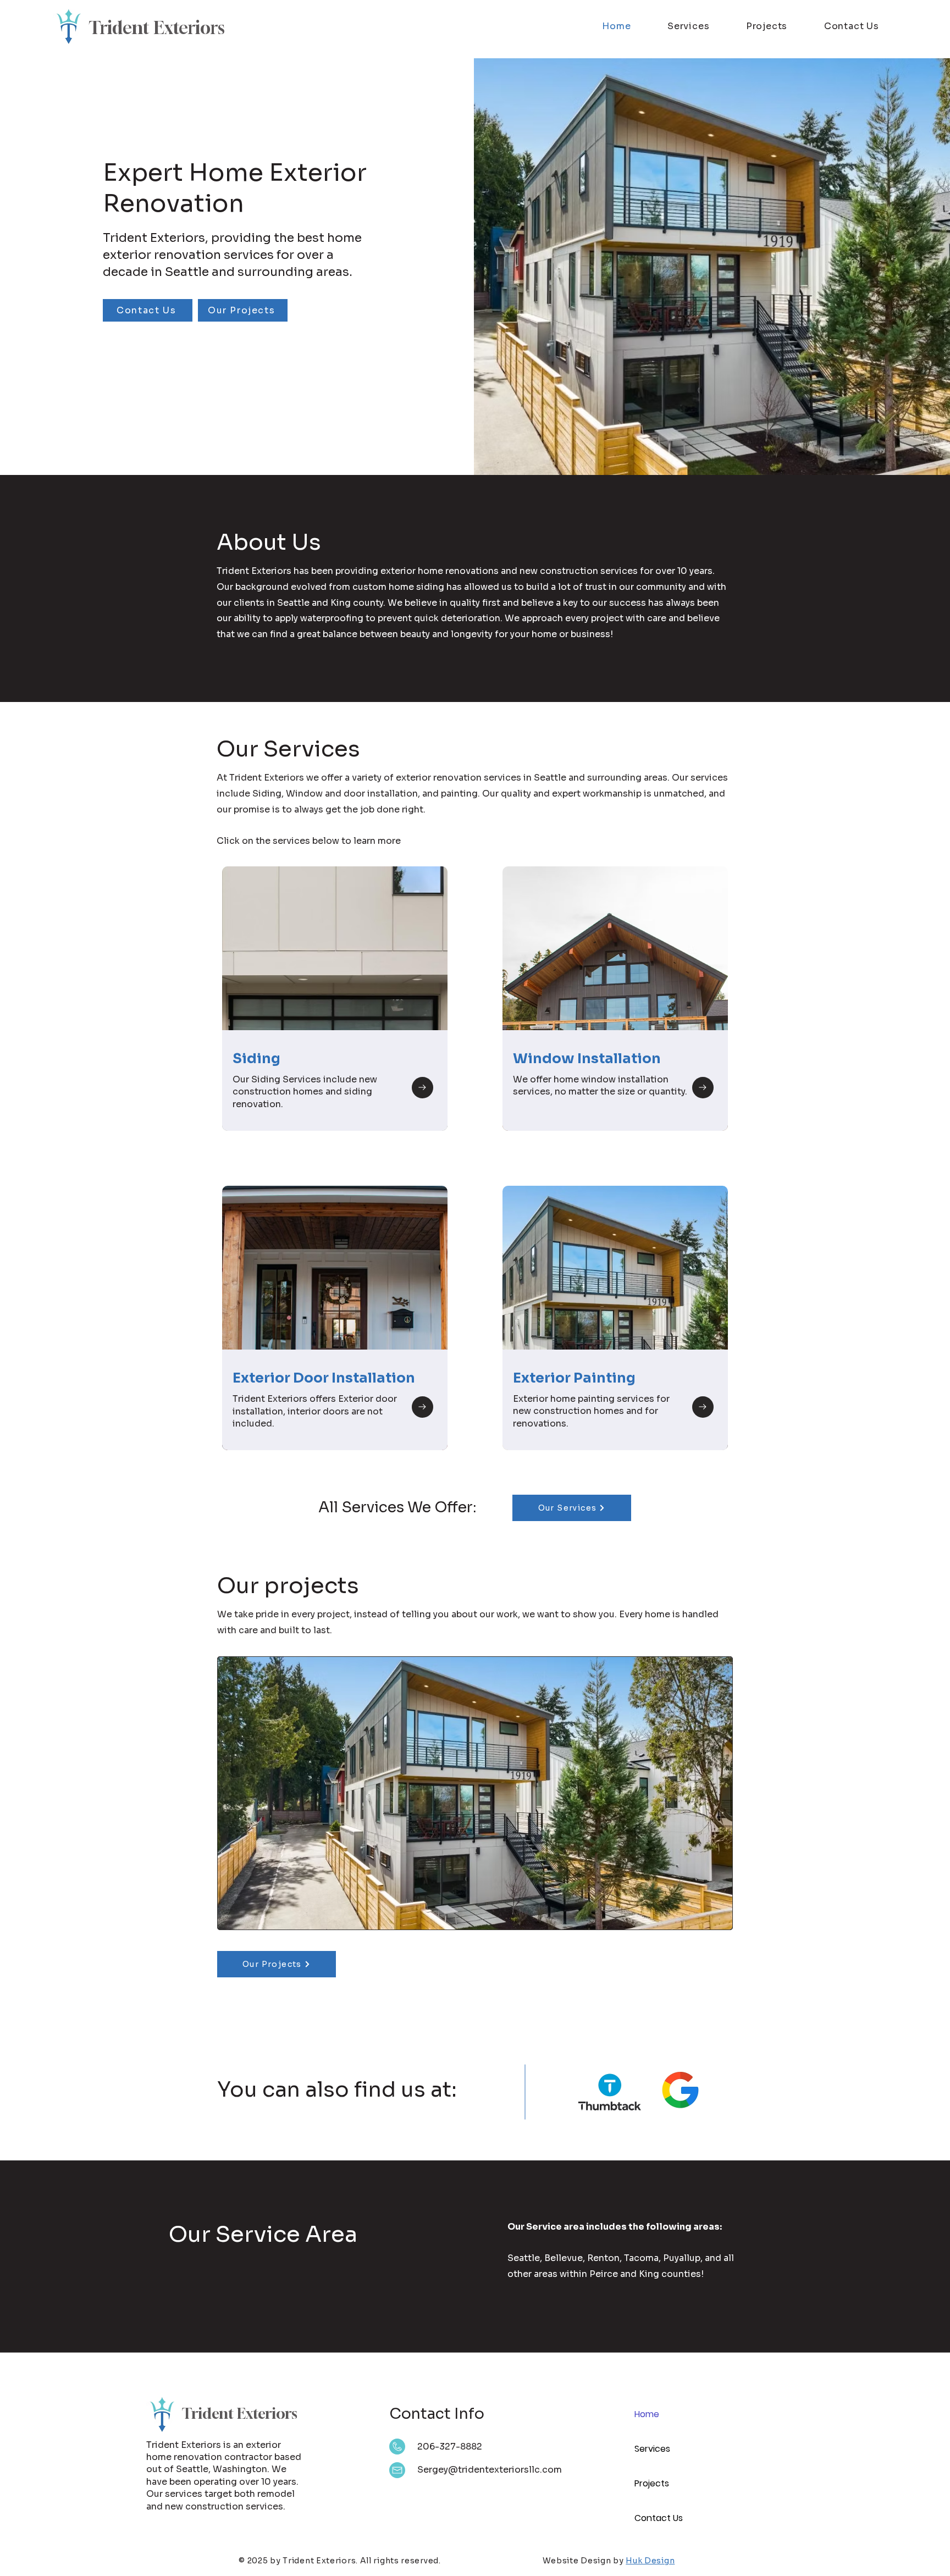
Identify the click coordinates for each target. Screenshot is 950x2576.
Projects (652, 2483)
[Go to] (422, 1088)
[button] (475, 1793)
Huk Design (650, 2561)
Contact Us (659, 2518)
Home (647, 2414)
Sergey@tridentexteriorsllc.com (490, 2470)
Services (652, 2449)
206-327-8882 (450, 2447)
